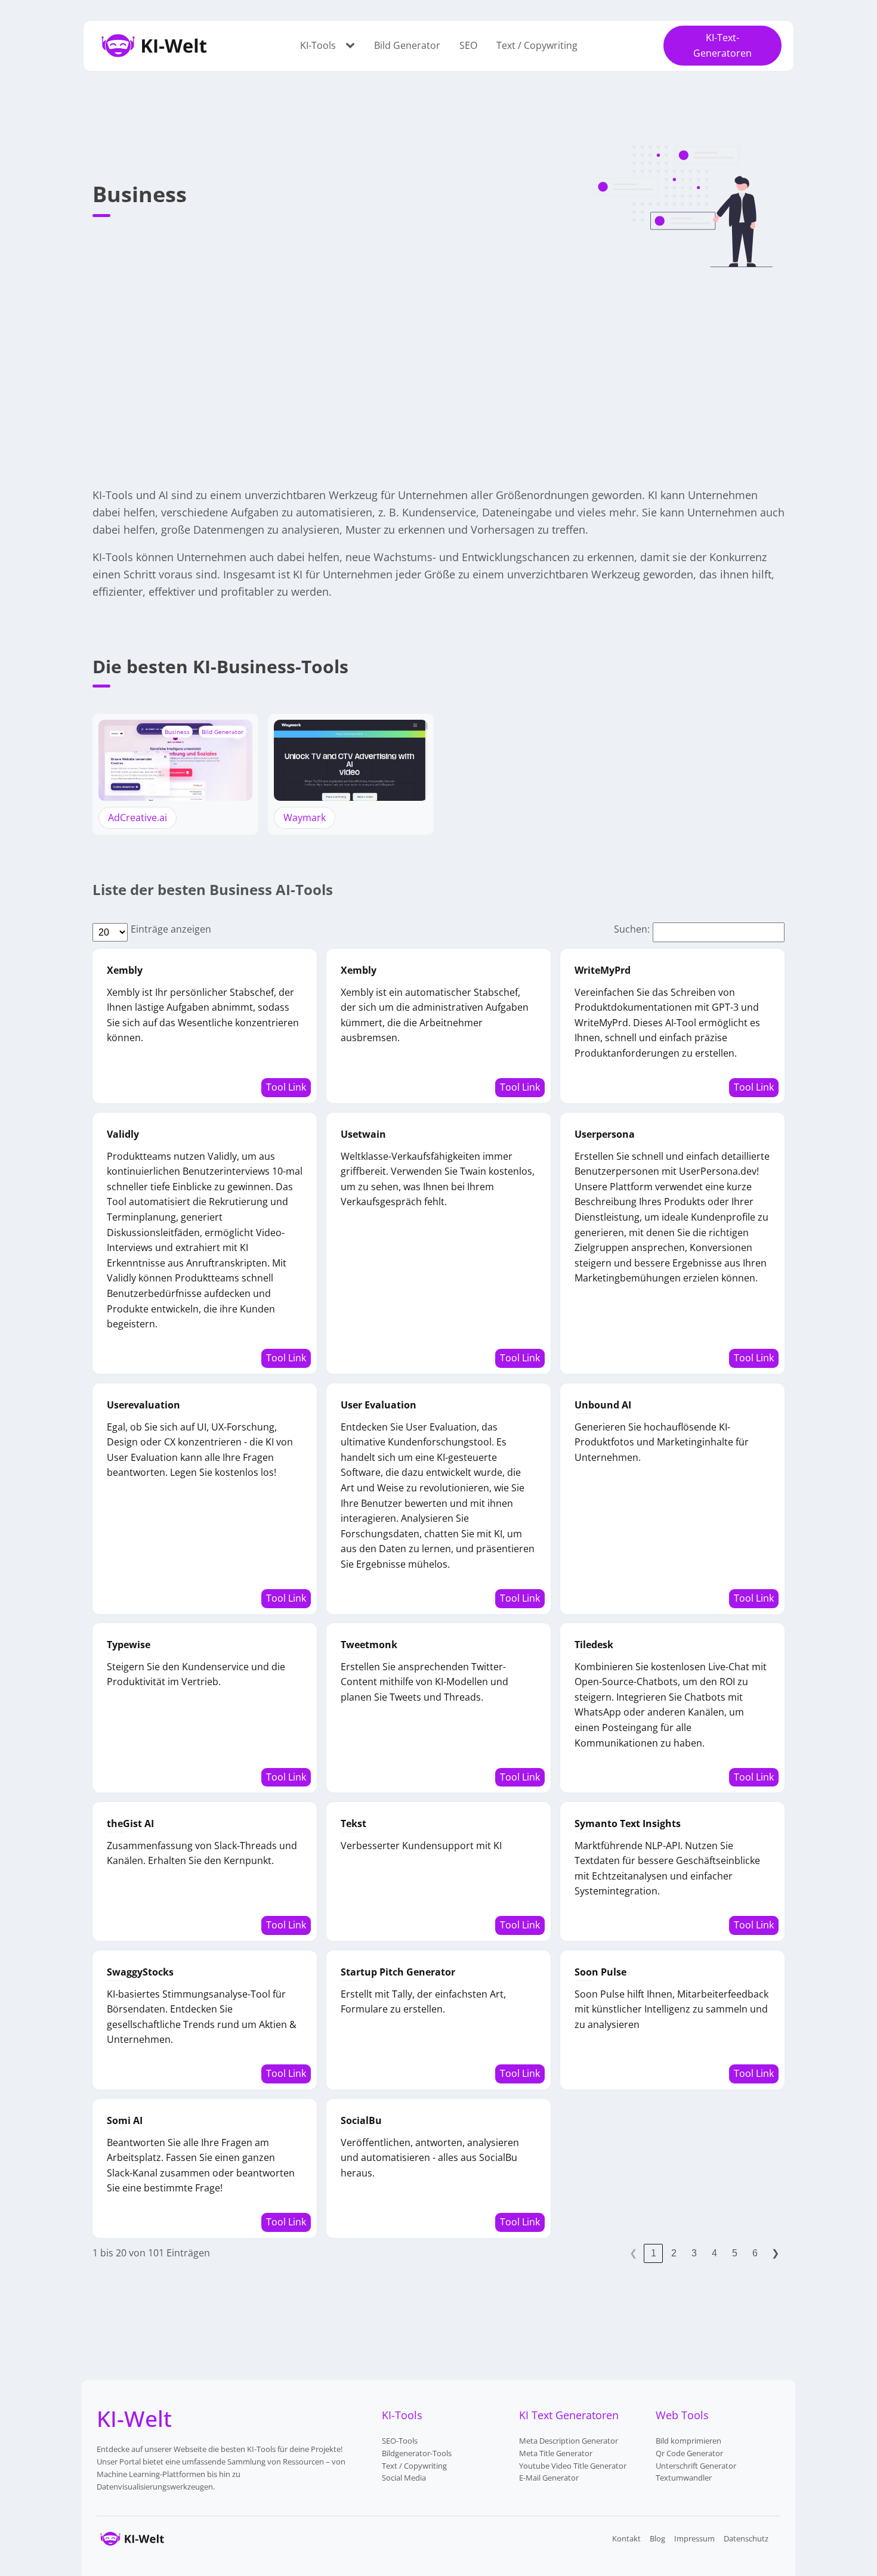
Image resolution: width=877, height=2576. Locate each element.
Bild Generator (407, 45)
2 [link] (674, 2253)
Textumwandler (684, 2478)
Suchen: (632, 929)
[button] (722, 46)
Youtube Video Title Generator (573, 2466)
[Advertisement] (438, 369)
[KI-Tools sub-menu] (353, 46)
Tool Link (286, 1087)
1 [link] (654, 2253)
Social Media (404, 2478)
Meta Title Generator (556, 2453)
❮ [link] (633, 2253)
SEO (468, 45)
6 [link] (755, 2253)
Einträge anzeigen (171, 929)
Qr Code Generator (689, 2453)
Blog (657, 2538)
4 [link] (714, 2253)
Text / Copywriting (537, 45)
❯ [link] (775, 2253)
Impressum (694, 2538)
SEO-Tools (400, 2441)
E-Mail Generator (549, 2478)
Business (177, 732)
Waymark (305, 818)
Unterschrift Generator (696, 2466)
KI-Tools (318, 45)
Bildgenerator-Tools (417, 2453)
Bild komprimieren (688, 2441)
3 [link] (694, 2253)
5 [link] (735, 2253)
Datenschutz (746, 2538)
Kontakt (626, 2538)
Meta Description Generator (569, 2441)
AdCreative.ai (138, 818)
